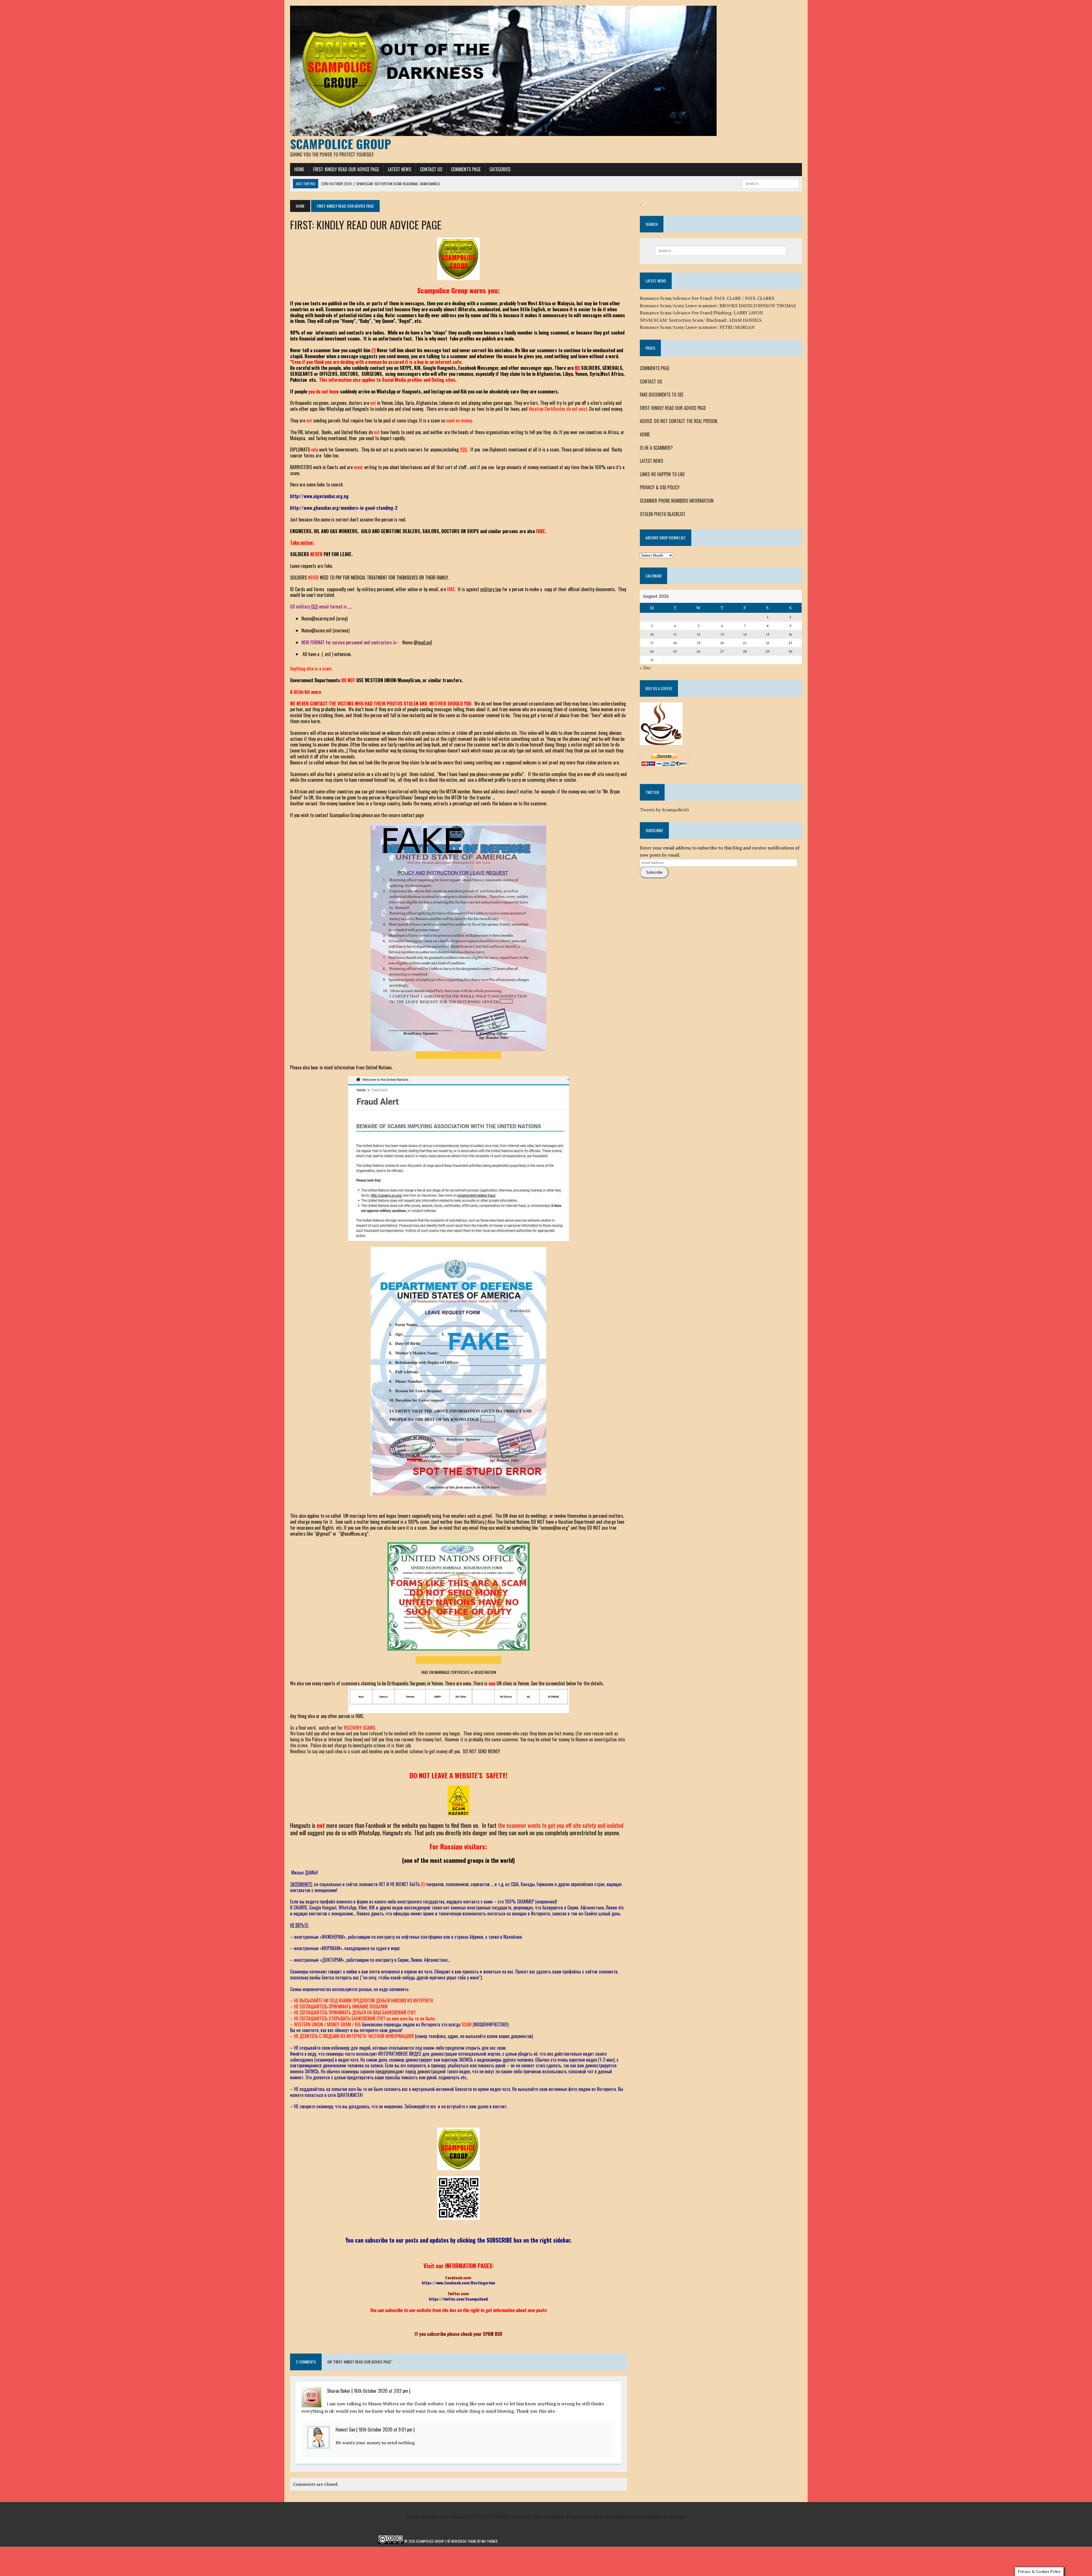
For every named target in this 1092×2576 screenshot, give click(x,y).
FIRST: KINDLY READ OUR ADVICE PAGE (346, 169)
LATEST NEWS (400, 169)
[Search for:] (721, 251)
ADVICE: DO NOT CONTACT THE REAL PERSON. (679, 421)
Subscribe (654, 872)
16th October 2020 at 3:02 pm (381, 2391)
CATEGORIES (500, 169)
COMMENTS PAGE (466, 169)
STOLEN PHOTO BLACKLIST (663, 514)
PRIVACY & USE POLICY (660, 487)
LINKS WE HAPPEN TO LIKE (662, 474)
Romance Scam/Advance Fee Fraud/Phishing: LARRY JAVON (701, 313)
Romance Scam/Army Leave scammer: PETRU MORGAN (697, 327)
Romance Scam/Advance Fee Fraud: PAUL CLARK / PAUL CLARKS (707, 298)
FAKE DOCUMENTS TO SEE (662, 395)
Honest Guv (345, 2429)
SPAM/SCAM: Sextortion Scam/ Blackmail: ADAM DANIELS (701, 320)
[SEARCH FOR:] (771, 183)
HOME (299, 169)
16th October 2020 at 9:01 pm (385, 2429)
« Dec (645, 668)
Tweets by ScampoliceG (664, 810)
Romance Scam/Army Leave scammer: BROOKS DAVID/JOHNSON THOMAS (718, 306)
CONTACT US (431, 169)
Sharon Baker (339, 2391)
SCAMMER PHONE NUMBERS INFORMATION (677, 501)
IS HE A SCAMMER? (656, 448)
